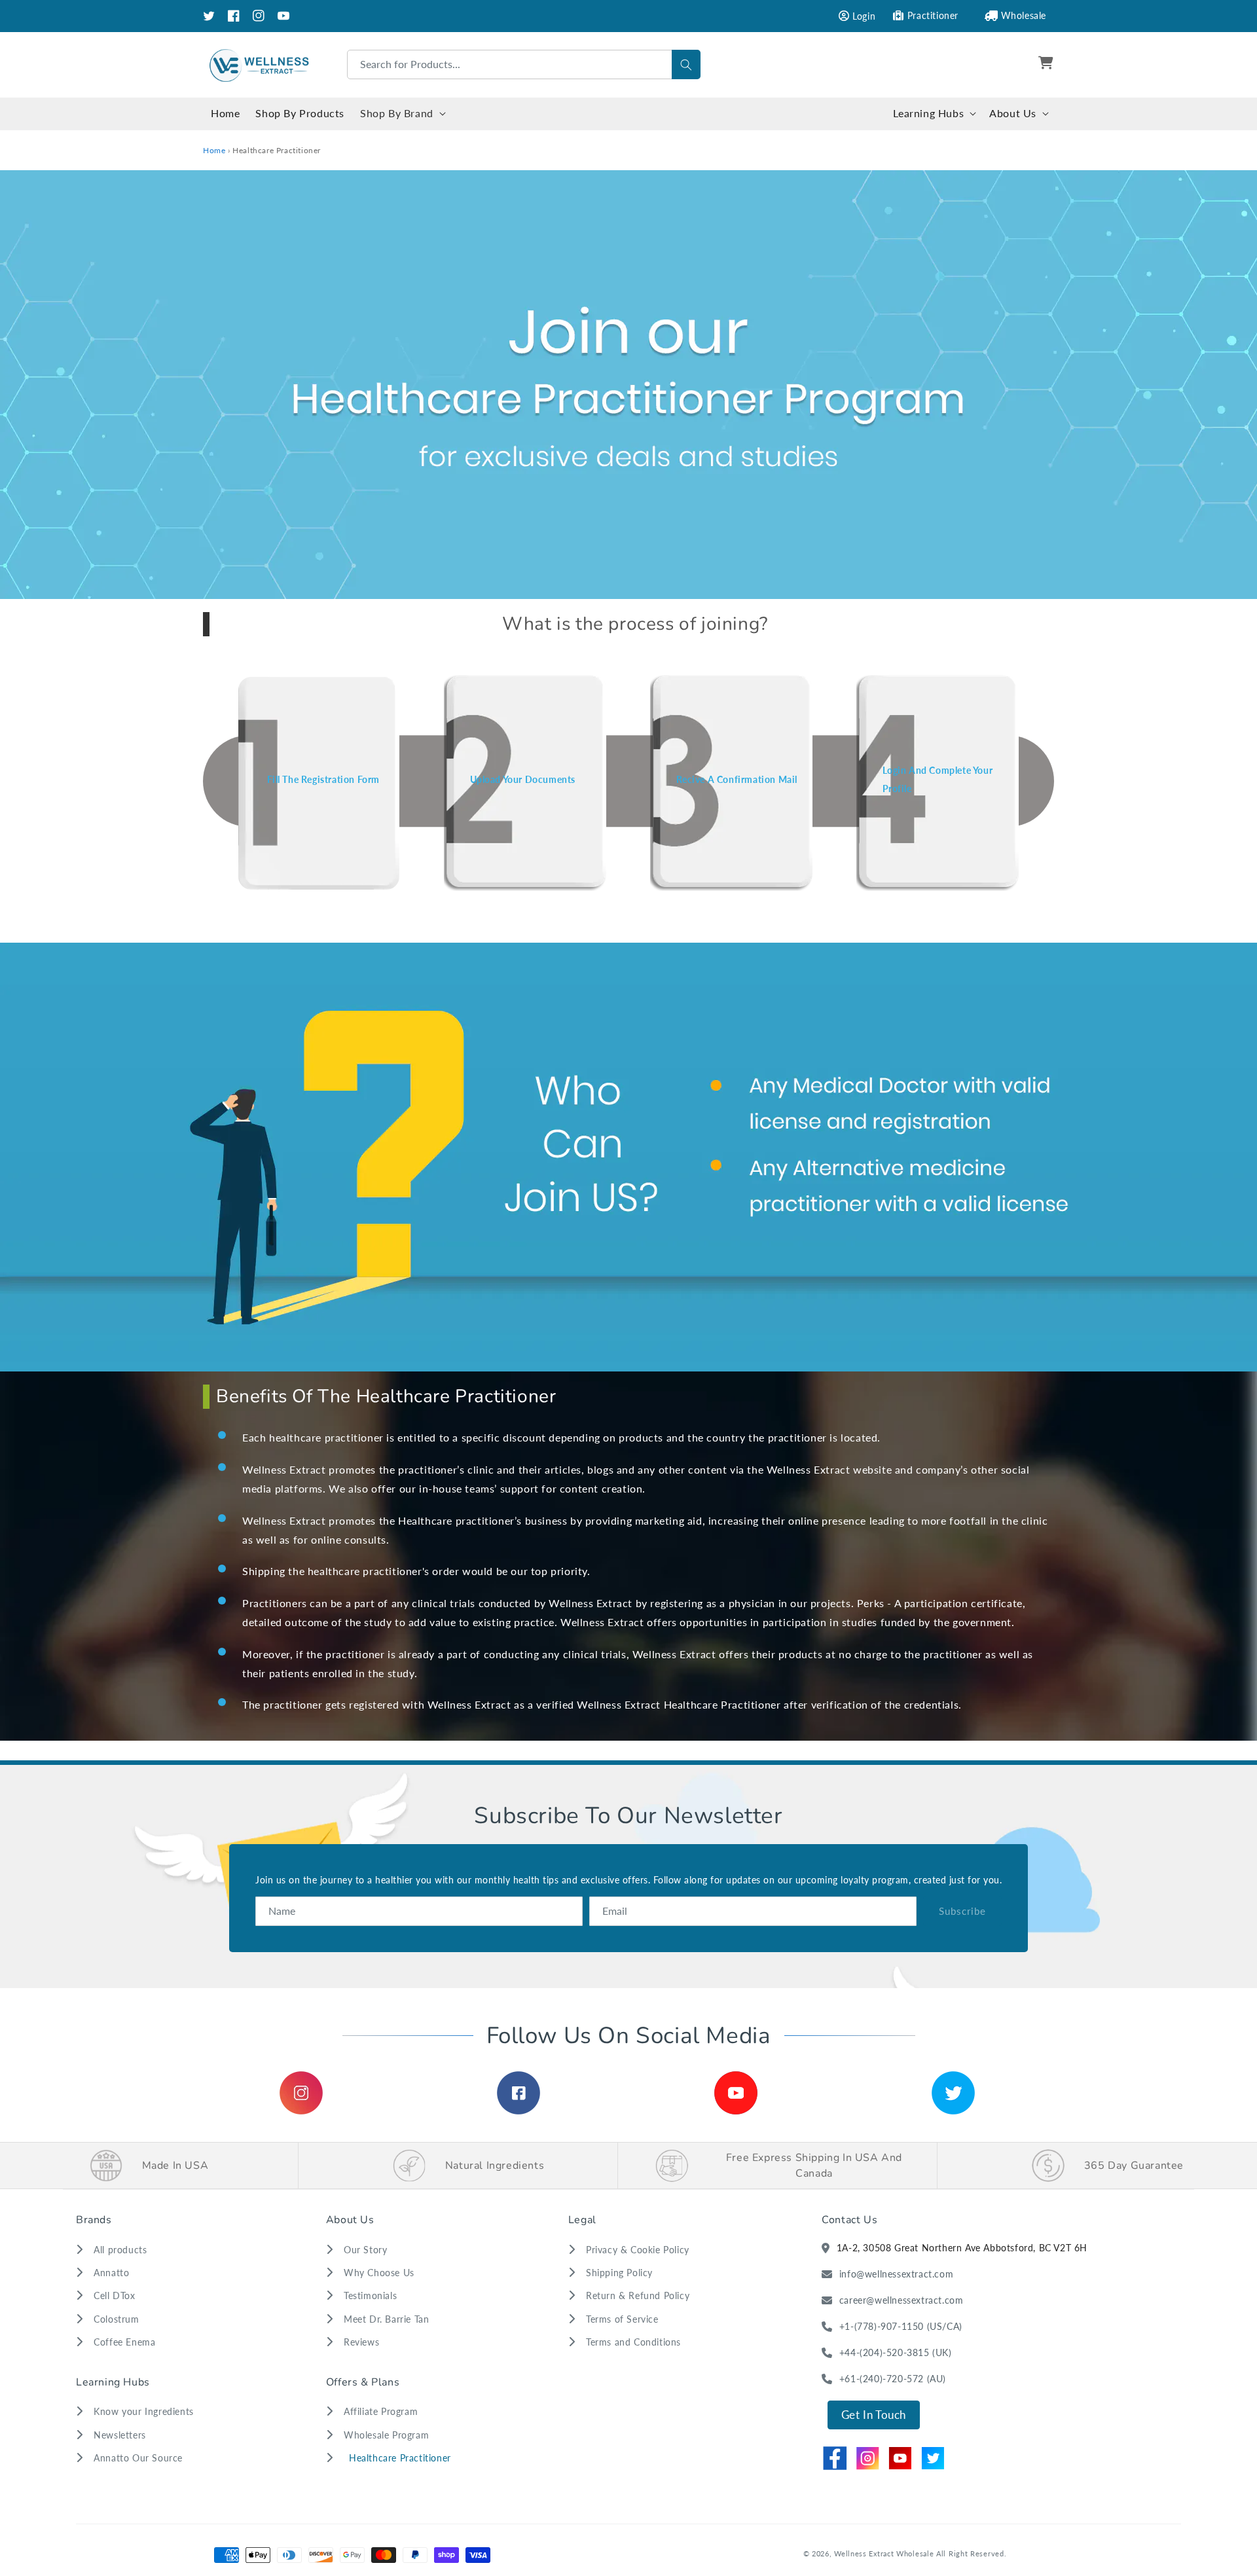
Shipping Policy (619, 2273)
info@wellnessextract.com (896, 2274)
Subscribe (962, 1911)
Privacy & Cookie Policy (638, 2250)
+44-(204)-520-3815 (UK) (896, 2352)
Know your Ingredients (144, 2411)
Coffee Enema (124, 2342)
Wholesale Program (386, 2435)
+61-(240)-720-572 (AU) (893, 2379)
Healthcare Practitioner (400, 2458)
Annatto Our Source (138, 2458)
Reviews (361, 2342)
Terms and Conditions (633, 2342)
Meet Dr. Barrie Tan (386, 2319)
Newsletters (120, 2435)
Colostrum (116, 2319)
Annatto (111, 2273)
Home (214, 150)
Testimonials (370, 2295)
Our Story (365, 2250)
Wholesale (1024, 15)
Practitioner (933, 15)
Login (864, 16)
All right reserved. (971, 2553)
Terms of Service (622, 2319)
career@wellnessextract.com (902, 2300)
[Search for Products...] (686, 64)
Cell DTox (114, 2295)
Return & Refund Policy (638, 2295)
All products (120, 2250)
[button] (1047, 65)
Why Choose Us (379, 2273)
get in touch (874, 2415)
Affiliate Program (381, 2411)
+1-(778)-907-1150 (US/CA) (901, 2326)
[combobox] (524, 64)
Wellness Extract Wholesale (884, 2553)
